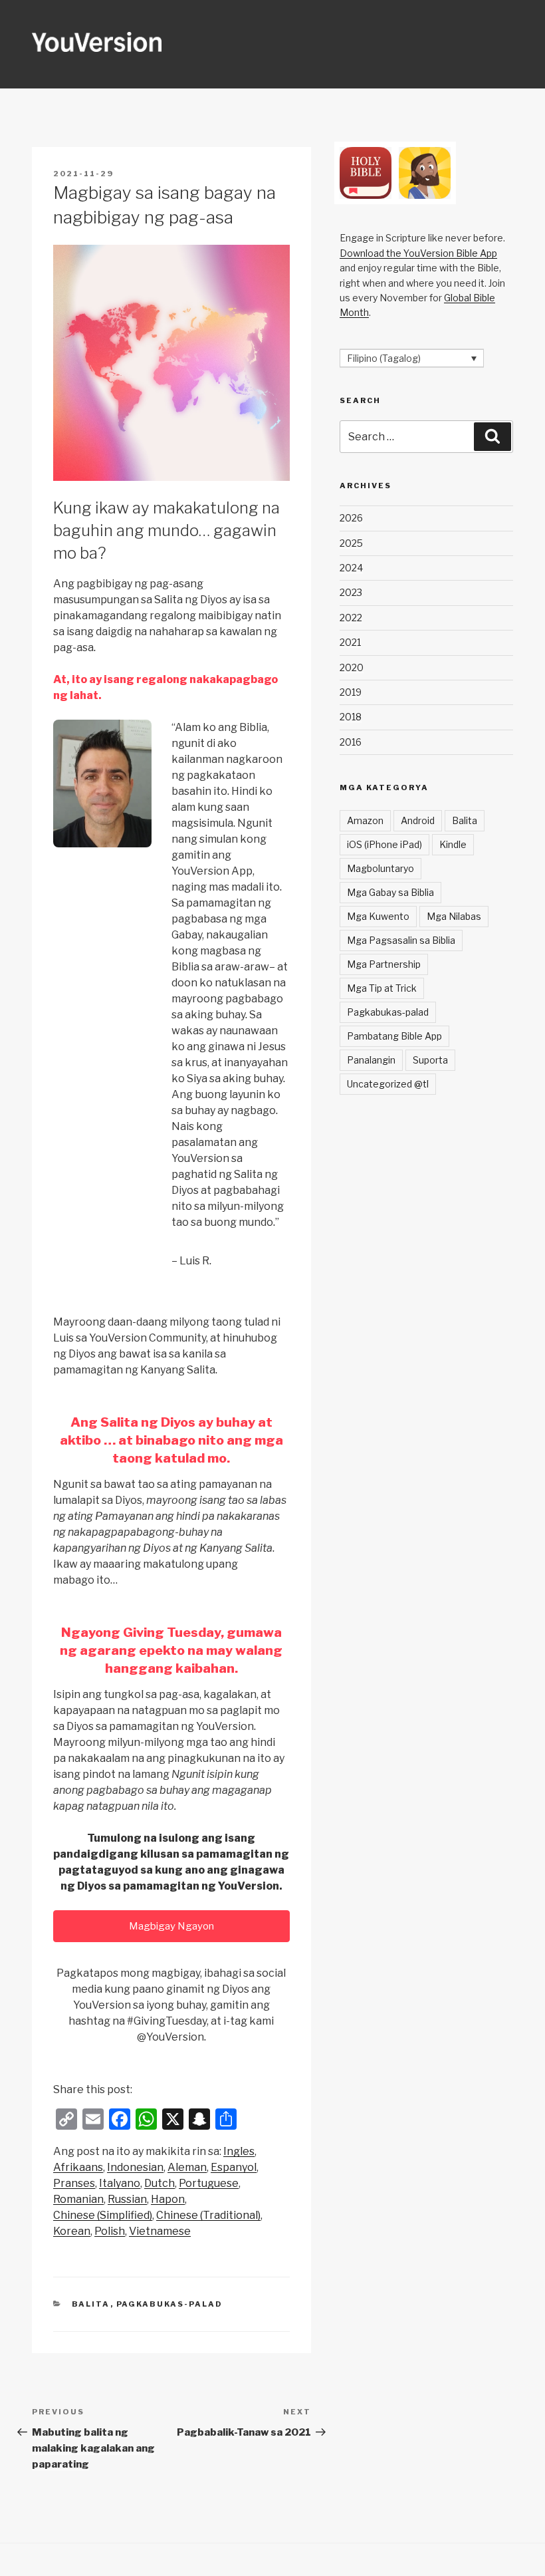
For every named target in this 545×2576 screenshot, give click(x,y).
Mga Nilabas (454, 916)
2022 (351, 618)
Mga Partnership (384, 964)
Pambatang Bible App (394, 1036)
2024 (351, 568)
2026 (351, 518)
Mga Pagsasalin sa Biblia (401, 940)
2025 (351, 543)
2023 (351, 592)
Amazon (365, 820)
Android (418, 820)
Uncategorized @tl (388, 1084)
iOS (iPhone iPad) (384, 844)
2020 (352, 667)
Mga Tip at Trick (382, 988)
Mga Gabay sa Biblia (390, 892)
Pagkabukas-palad (170, 2304)
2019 (351, 692)
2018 (351, 717)
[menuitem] (239, 2152)
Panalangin (371, 1060)
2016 (351, 742)
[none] (412, 358)
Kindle (453, 844)
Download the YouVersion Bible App (418, 253)
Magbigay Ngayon (171, 1926)
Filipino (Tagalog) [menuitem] (384, 358)
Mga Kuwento (378, 916)
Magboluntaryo (381, 868)
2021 (350, 642)
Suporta (430, 1060)
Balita (91, 2304)
